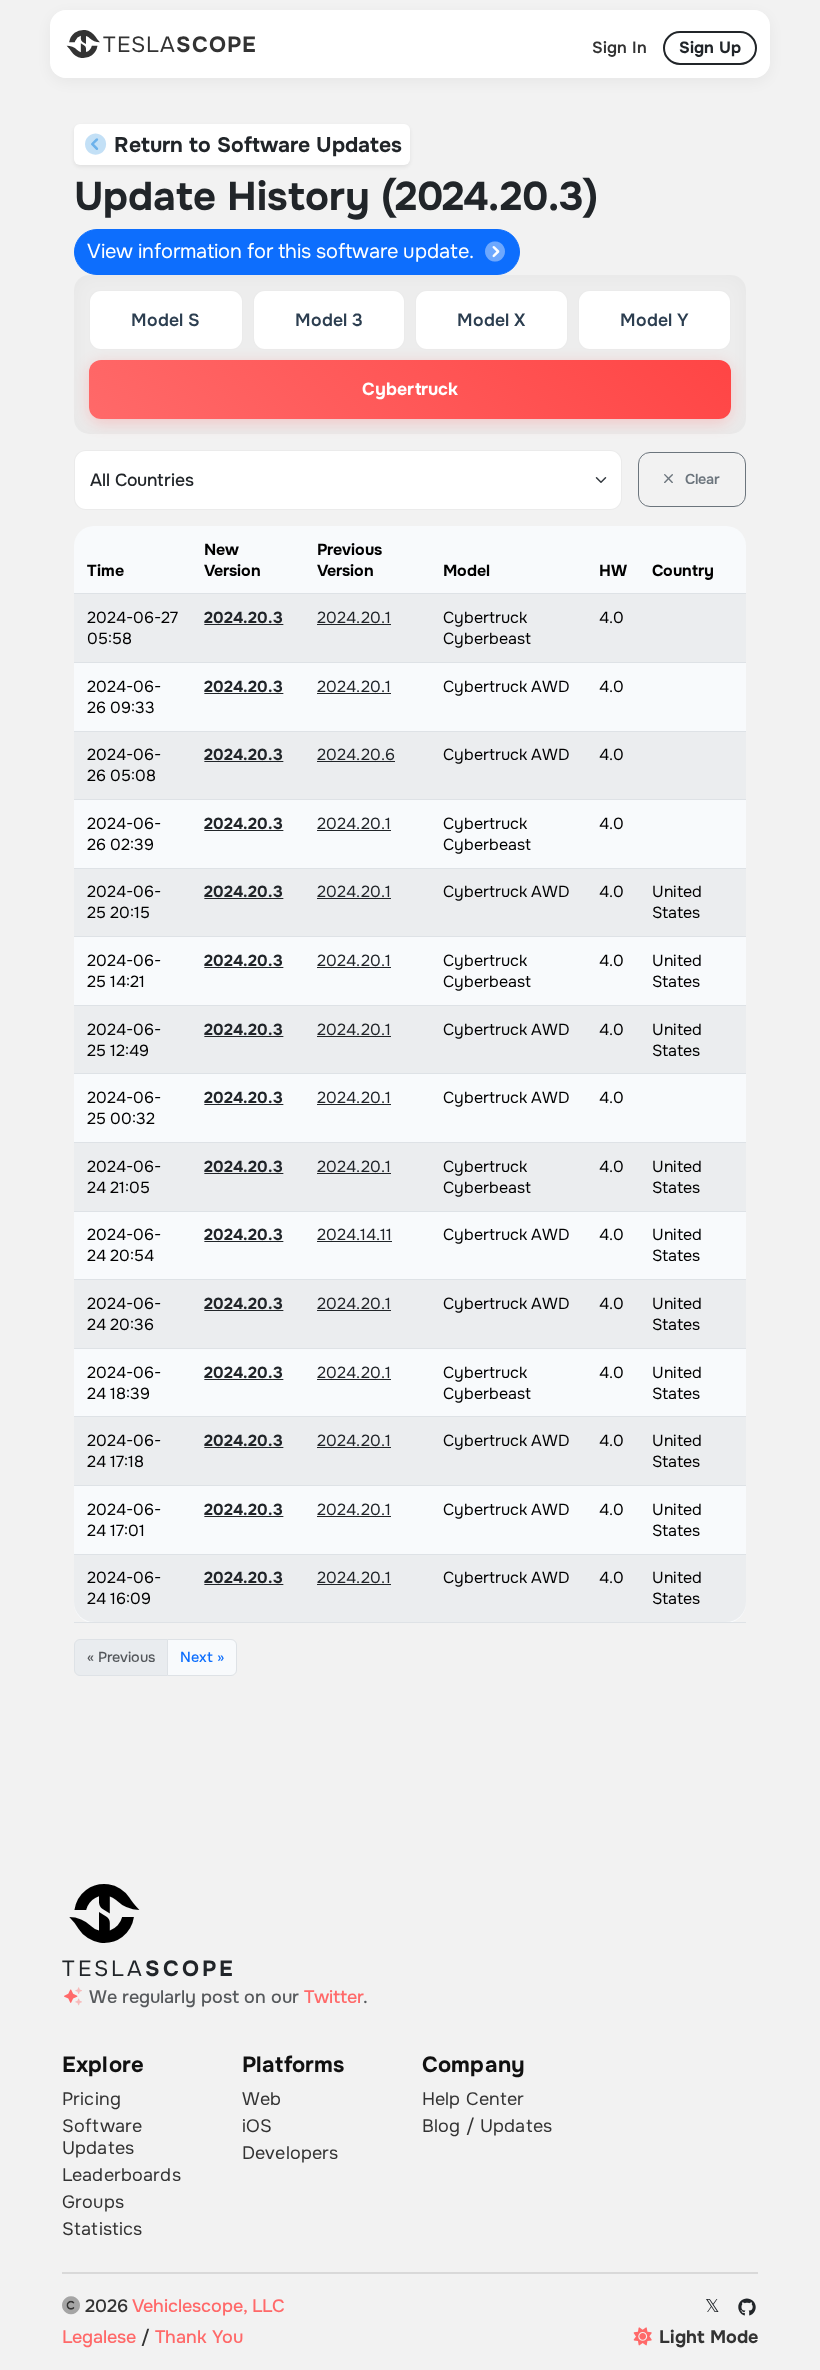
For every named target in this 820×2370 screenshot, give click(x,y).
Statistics (102, 2229)
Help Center (473, 2099)
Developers (290, 2153)
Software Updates (102, 2137)
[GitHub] (747, 2307)
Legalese (99, 2337)
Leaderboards (121, 2175)
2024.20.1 (354, 617)
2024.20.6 (356, 754)
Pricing (91, 2099)
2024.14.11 (354, 1234)
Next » (202, 1657)
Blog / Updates (487, 2126)
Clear (700, 479)
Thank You (199, 2337)
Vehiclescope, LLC (208, 2306)
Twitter (333, 1997)
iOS (257, 2126)
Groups (93, 2202)
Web (261, 2099)
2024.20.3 (243, 617)
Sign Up (710, 47)
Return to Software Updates (255, 144)
